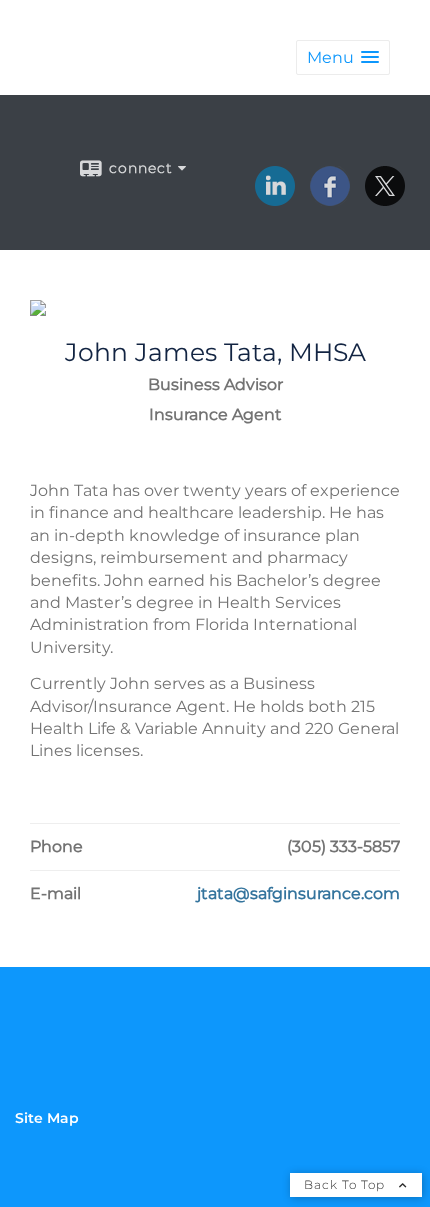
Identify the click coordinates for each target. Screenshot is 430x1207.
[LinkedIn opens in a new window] (275, 199)
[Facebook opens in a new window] (330, 199)
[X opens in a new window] (385, 199)
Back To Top (346, 1184)
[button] (343, 57)
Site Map (47, 1118)
